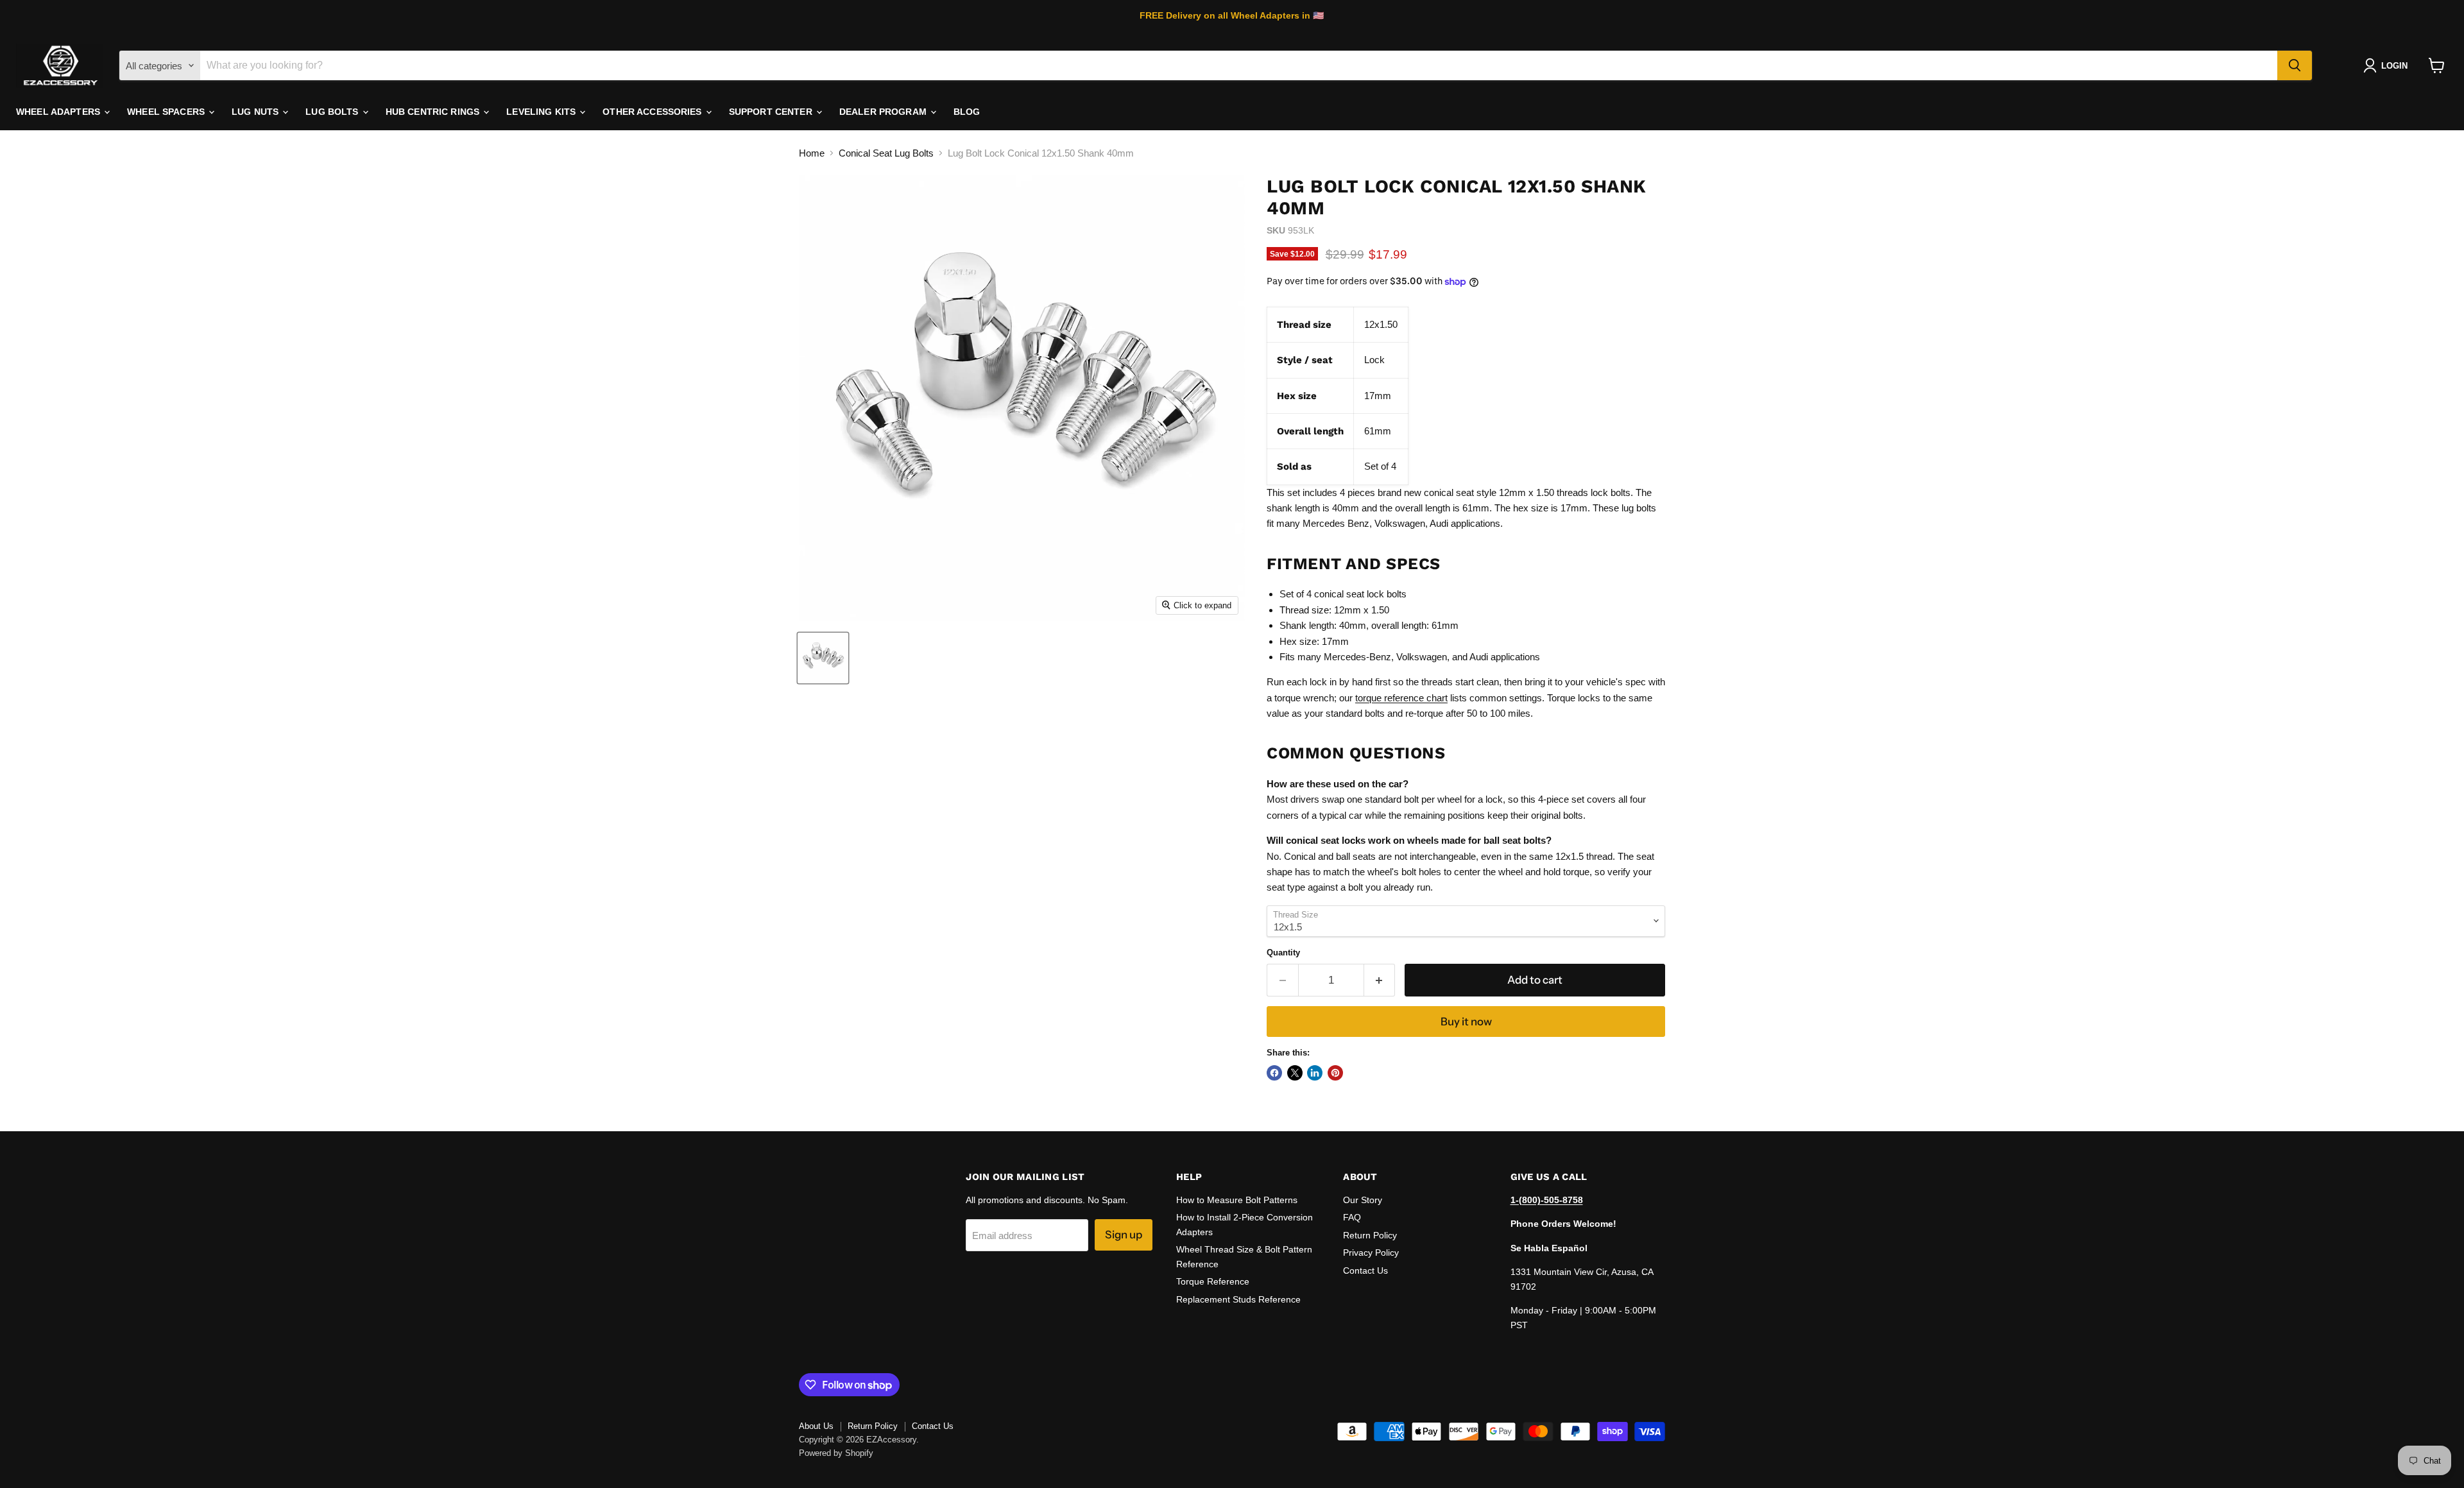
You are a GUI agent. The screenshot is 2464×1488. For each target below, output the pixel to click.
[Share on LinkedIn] (1315, 1073)
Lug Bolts (333, 112)
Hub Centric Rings (434, 112)
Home (812, 153)
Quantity (1283, 953)
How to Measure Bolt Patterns (1237, 1200)
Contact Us (1365, 1270)
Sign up (1124, 1235)
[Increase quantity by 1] (1380, 980)
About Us (816, 1426)
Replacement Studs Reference (1238, 1299)
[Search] (2295, 65)
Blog (967, 112)
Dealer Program (884, 112)
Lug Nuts (256, 112)
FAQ (1352, 1217)
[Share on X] (1295, 1073)
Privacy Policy (1371, 1253)
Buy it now (1466, 1022)
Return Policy (1370, 1235)
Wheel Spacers (167, 112)
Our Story (1363, 1200)
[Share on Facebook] (1274, 1073)
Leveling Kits (542, 112)
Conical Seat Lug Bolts (886, 153)
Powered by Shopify (836, 1453)
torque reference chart (1401, 698)
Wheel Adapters (59, 112)
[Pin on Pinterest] (1335, 1073)
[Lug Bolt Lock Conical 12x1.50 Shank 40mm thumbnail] (823, 658)
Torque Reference (1213, 1281)
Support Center (772, 112)
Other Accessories (654, 112)
